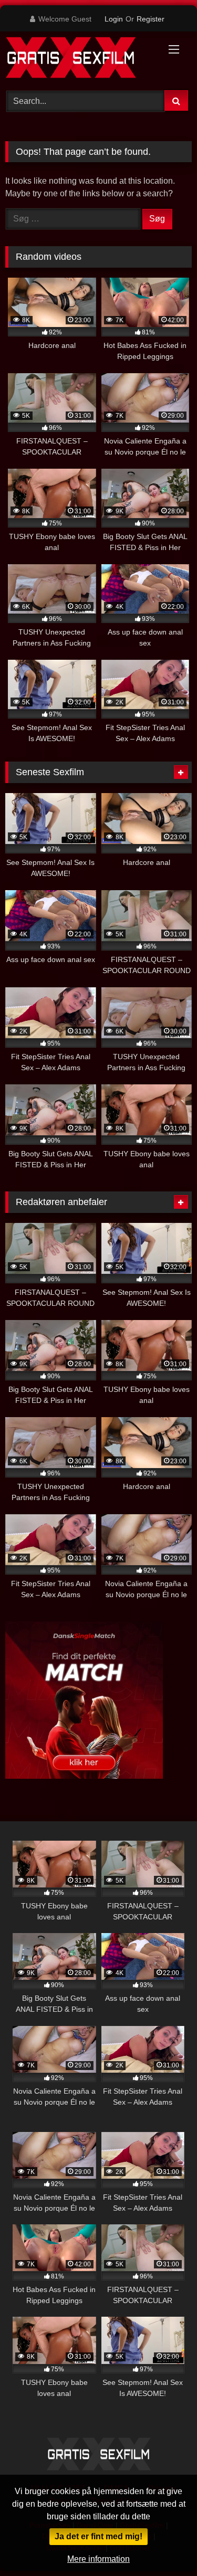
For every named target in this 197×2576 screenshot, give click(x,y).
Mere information (98, 2559)
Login (114, 19)
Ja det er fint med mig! (98, 2536)
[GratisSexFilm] (81, 59)
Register (151, 19)
